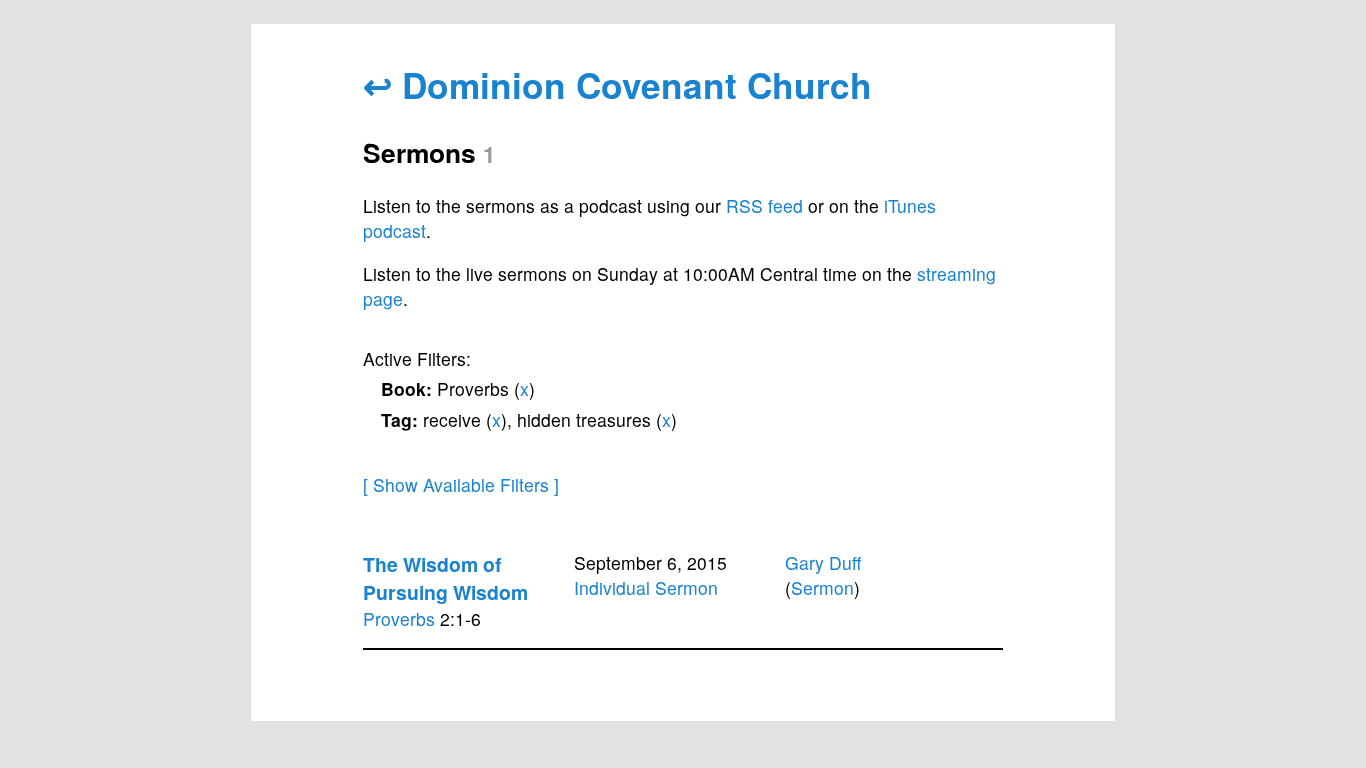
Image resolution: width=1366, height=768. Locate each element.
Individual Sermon (646, 587)
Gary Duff (823, 562)
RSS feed (764, 205)
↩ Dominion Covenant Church (617, 84)
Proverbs (399, 618)
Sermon (822, 587)
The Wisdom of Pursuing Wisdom (445, 578)
